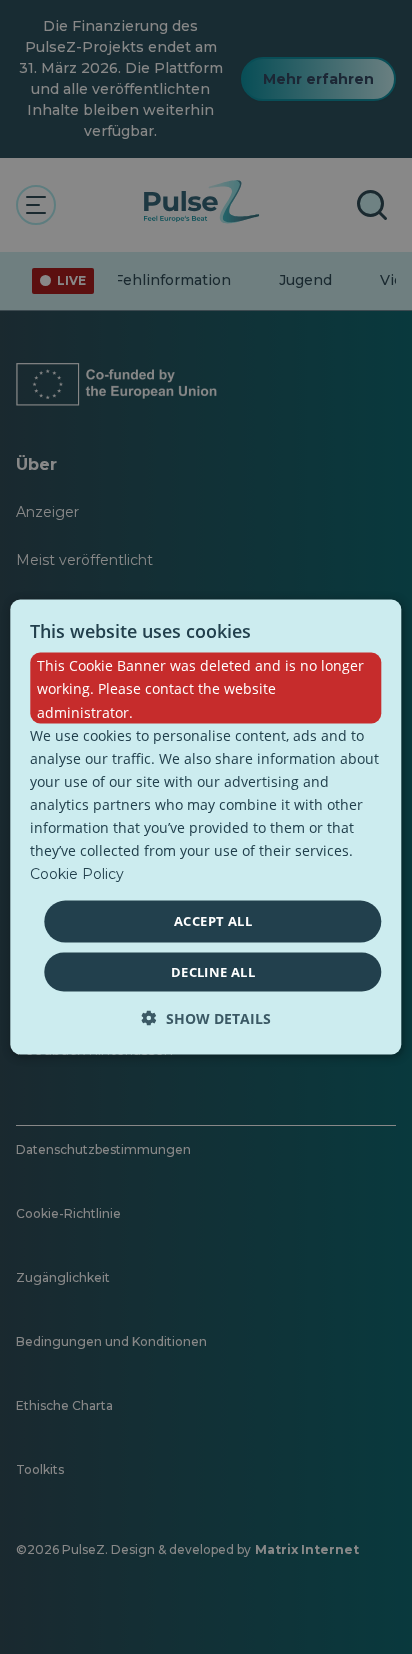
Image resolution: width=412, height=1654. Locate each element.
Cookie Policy (77, 874)
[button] (206, 1017)
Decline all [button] (213, 971)
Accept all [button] (213, 921)
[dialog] (205, 827)
